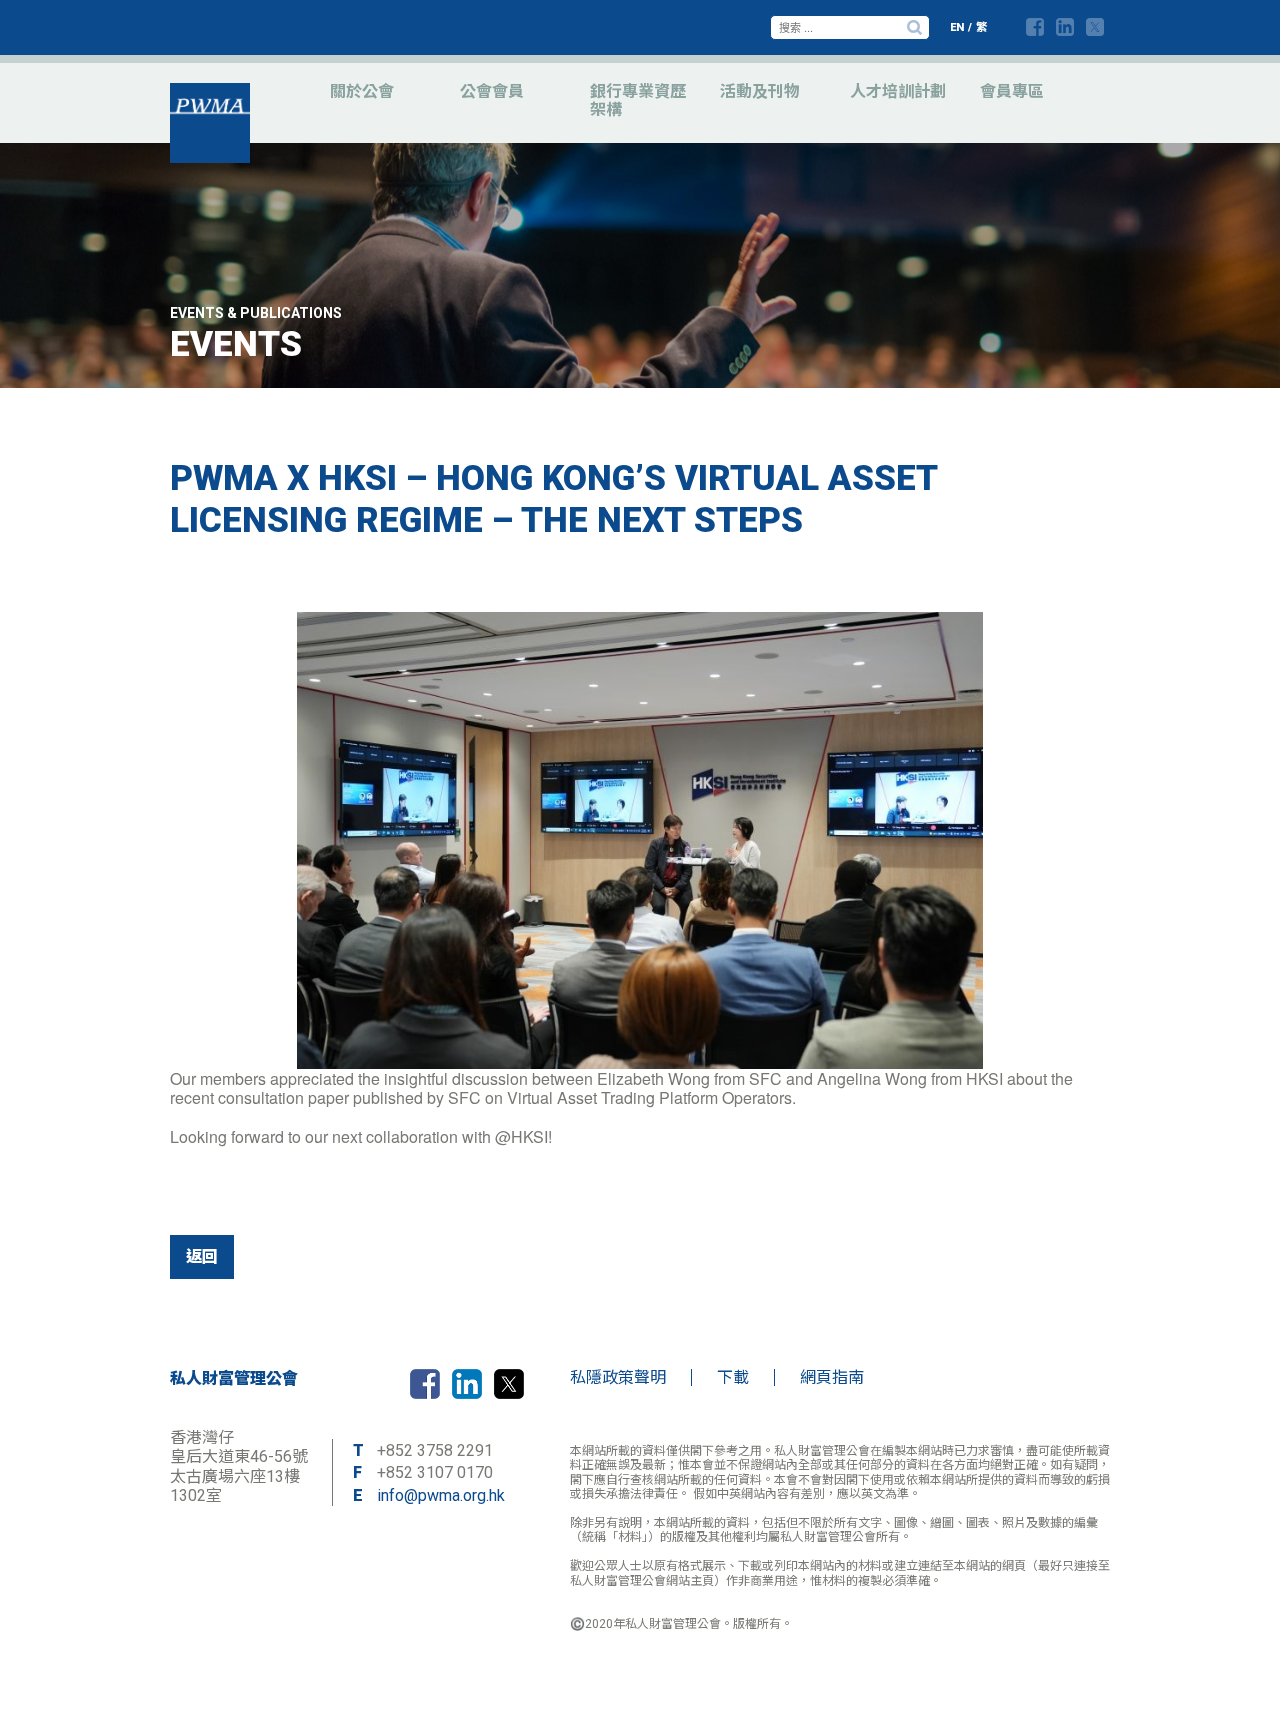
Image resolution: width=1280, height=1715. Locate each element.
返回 (202, 1256)
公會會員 (492, 91)
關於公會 (362, 91)
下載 (733, 1377)
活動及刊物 (760, 91)
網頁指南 (832, 1377)
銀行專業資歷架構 (638, 100)
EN (957, 27)
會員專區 (1012, 91)
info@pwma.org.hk (441, 1495)
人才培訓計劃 (898, 91)
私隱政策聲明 (618, 1377)
